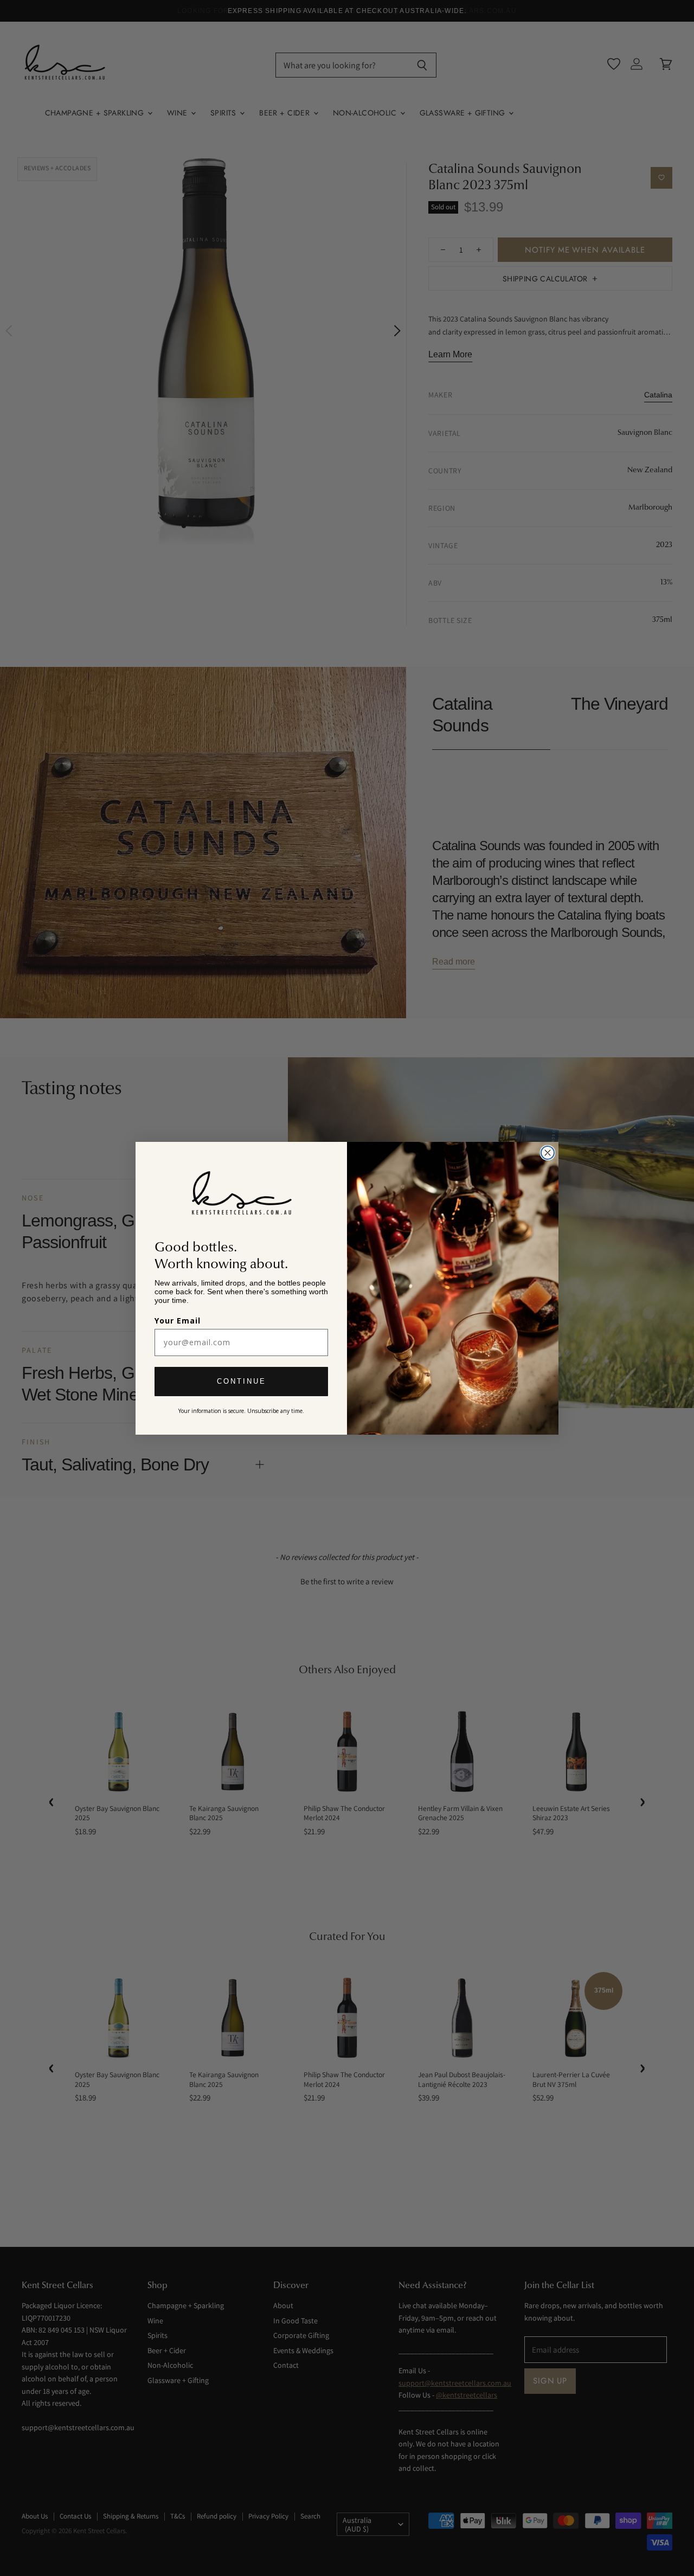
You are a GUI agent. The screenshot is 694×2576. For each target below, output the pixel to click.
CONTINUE (242, 1381)
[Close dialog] (548, 1153)
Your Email (178, 1321)
